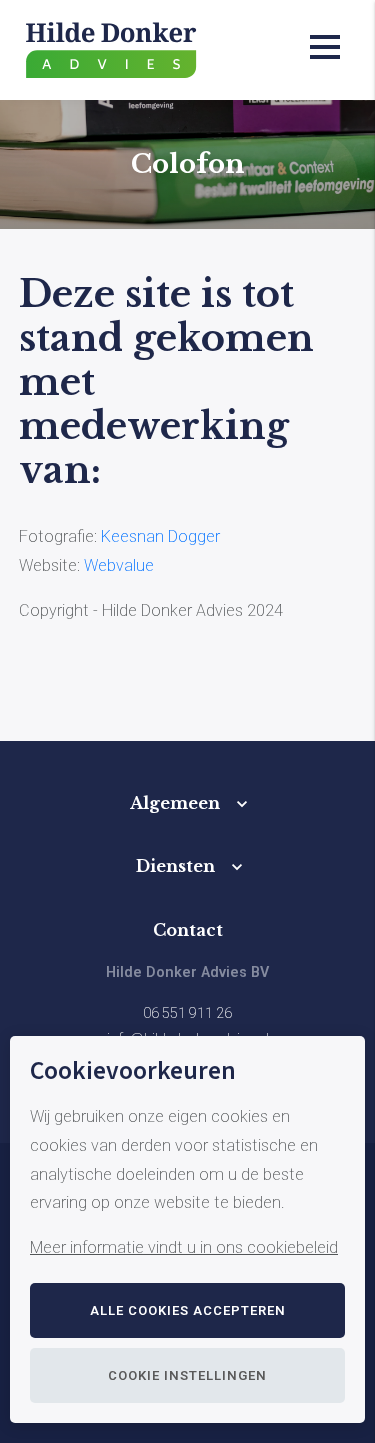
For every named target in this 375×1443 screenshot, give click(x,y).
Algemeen (175, 803)
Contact (188, 930)
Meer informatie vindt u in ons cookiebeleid (184, 1247)
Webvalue (119, 565)
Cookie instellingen (187, 1375)
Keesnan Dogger (162, 536)
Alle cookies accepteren (188, 1310)
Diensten (175, 866)
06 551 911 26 (187, 1013)
